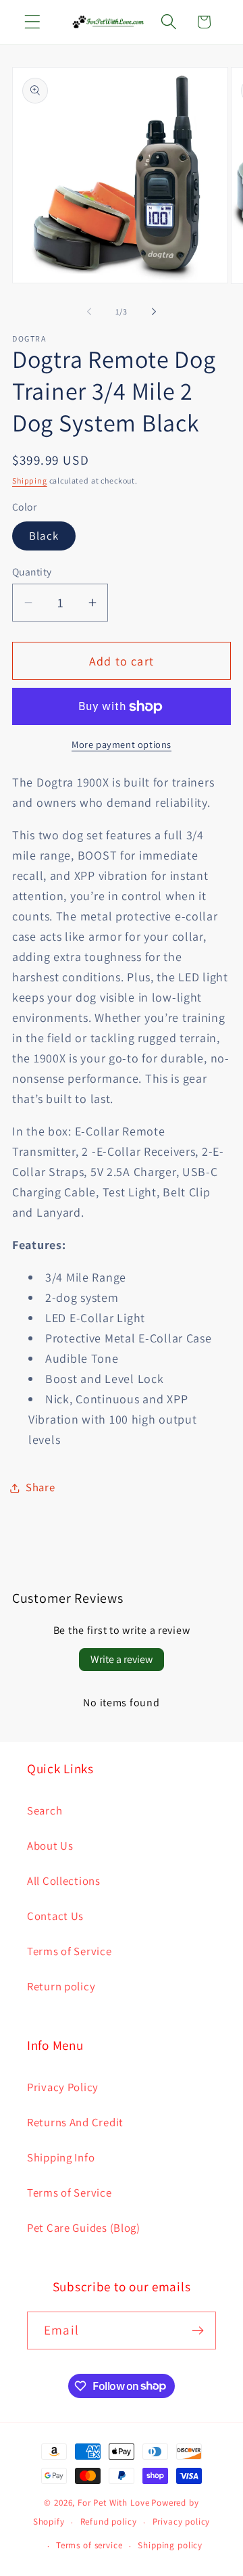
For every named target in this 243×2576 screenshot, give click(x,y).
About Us (50, 1846)
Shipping (30, 481)
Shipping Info (61, 2157)
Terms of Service (70, 1951)
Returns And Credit (75, 2122)
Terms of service (89, 2545)
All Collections (64, 1881)
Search (45, 1810)
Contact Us (55, 1916)
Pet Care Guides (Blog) (84, 2228)
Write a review (122, 1659)
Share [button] (40, 1487)
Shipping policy (170, 2545)
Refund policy (109, 2522)
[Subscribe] (197, 2331)
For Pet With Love (113, 2503)
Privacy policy (182, 2522)
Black (44, 536)
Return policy (61, 1986)
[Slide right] (154, 311)
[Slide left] (89, 311)
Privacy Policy (63, 2087)
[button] (33, 22)
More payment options (122, 744)
